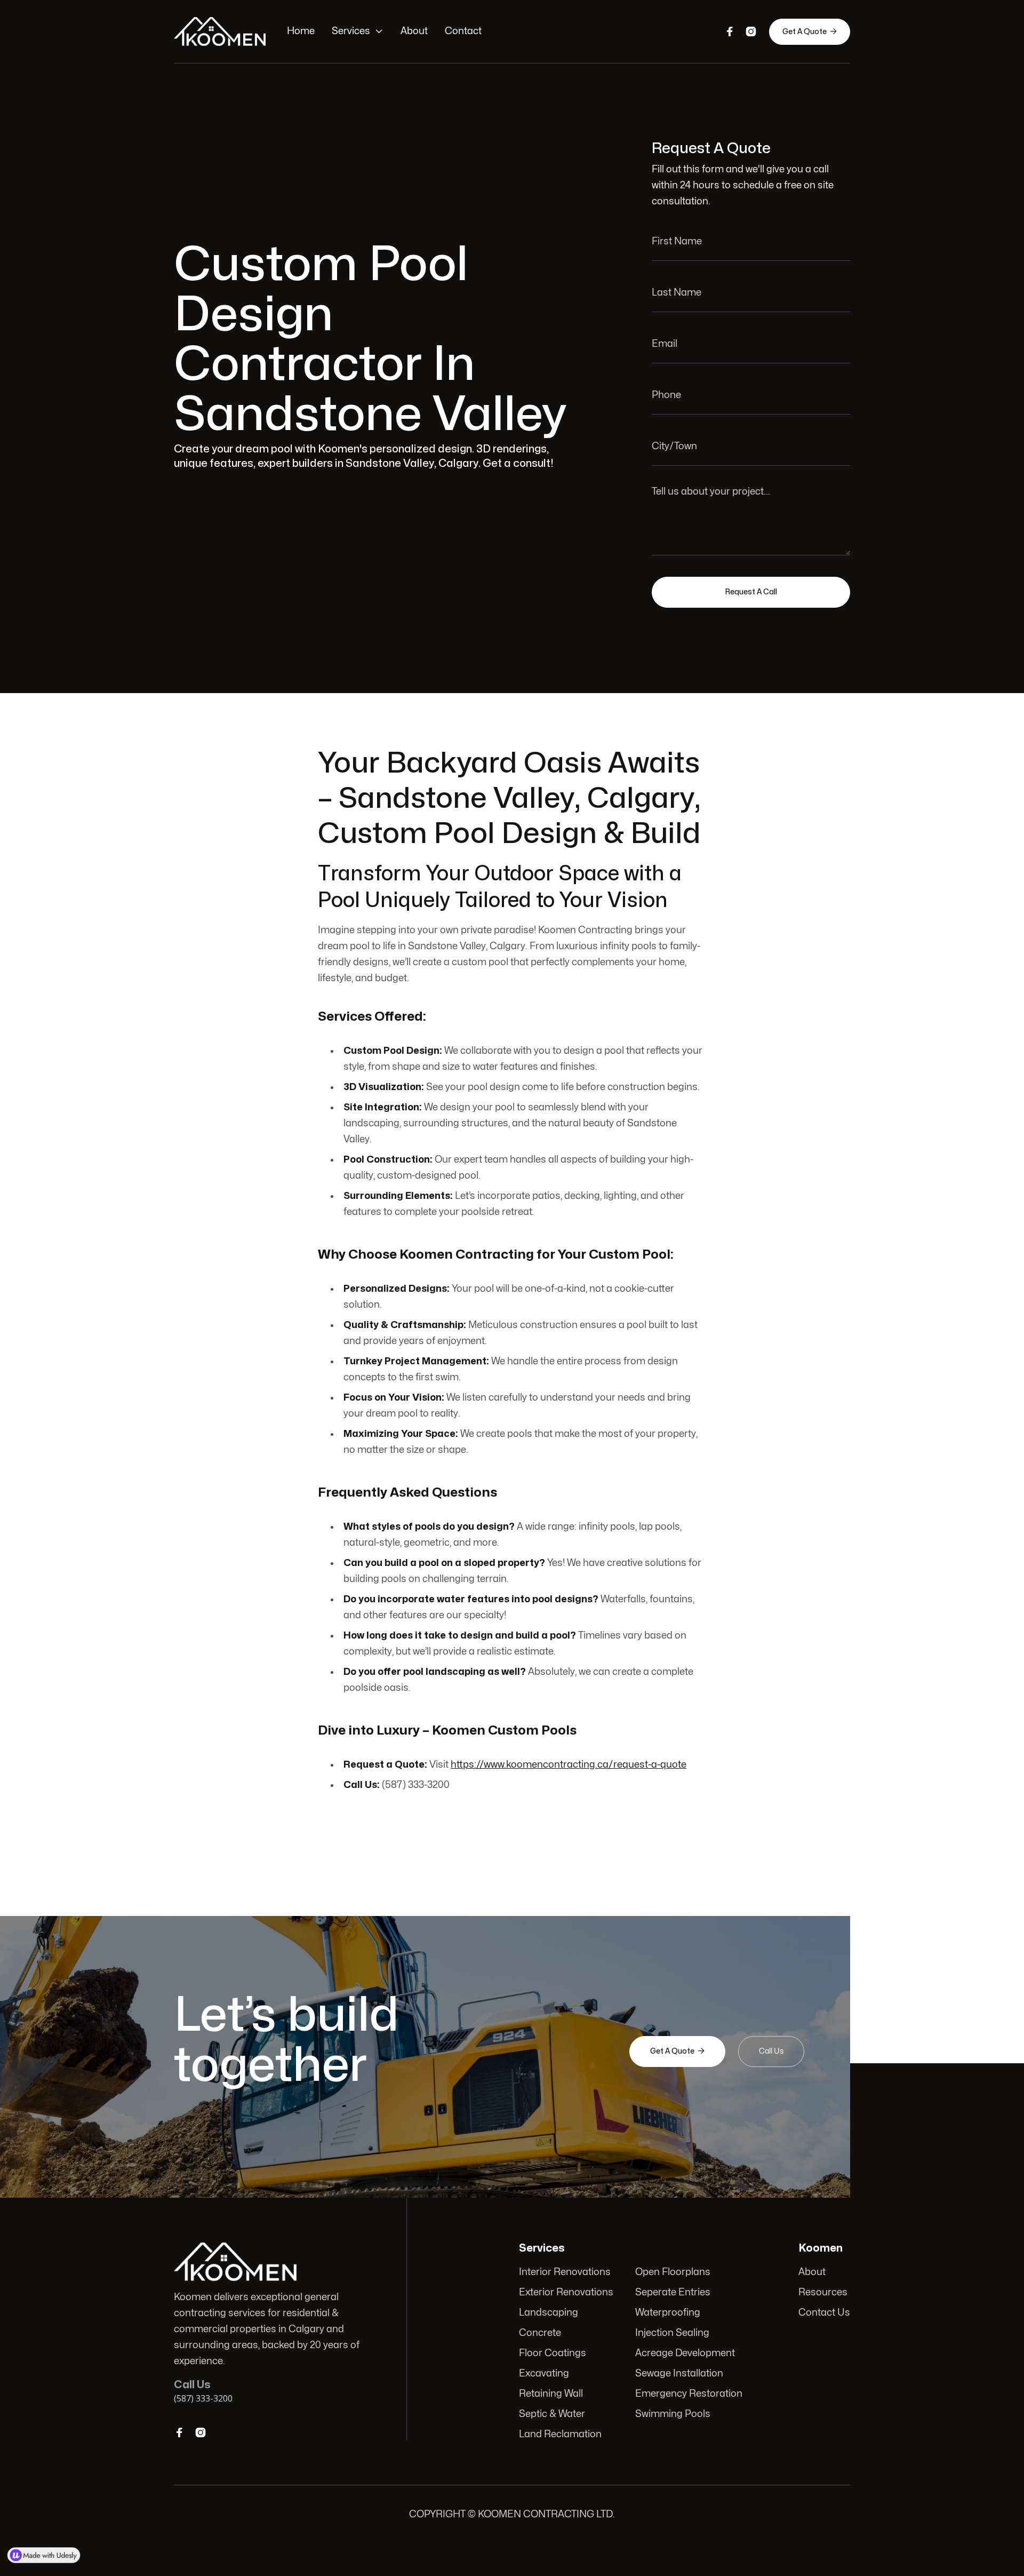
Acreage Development (685, 2353)
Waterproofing (668, 2313)
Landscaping (549, 2313)
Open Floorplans (673, 2272)
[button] (358, 31)
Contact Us (824, 2313)
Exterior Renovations (566, 2292)
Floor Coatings (553, 2353)
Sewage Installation (679, 2374)
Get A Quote (810, 31)
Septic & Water (552, 2414)
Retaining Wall (551, 2394)
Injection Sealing (672, 2333)
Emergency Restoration (689, 2394)
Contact (463, 31)
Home (301, 31)
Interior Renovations (565, 2272)
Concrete (540, 2333)
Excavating (544, 2374)
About (414, 31)
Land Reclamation (560, 2434)
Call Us (771, 2051)
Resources (823, 2292)
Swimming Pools (673, 2414)
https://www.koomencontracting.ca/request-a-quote (569, 1765)
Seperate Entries (673, 2292)
